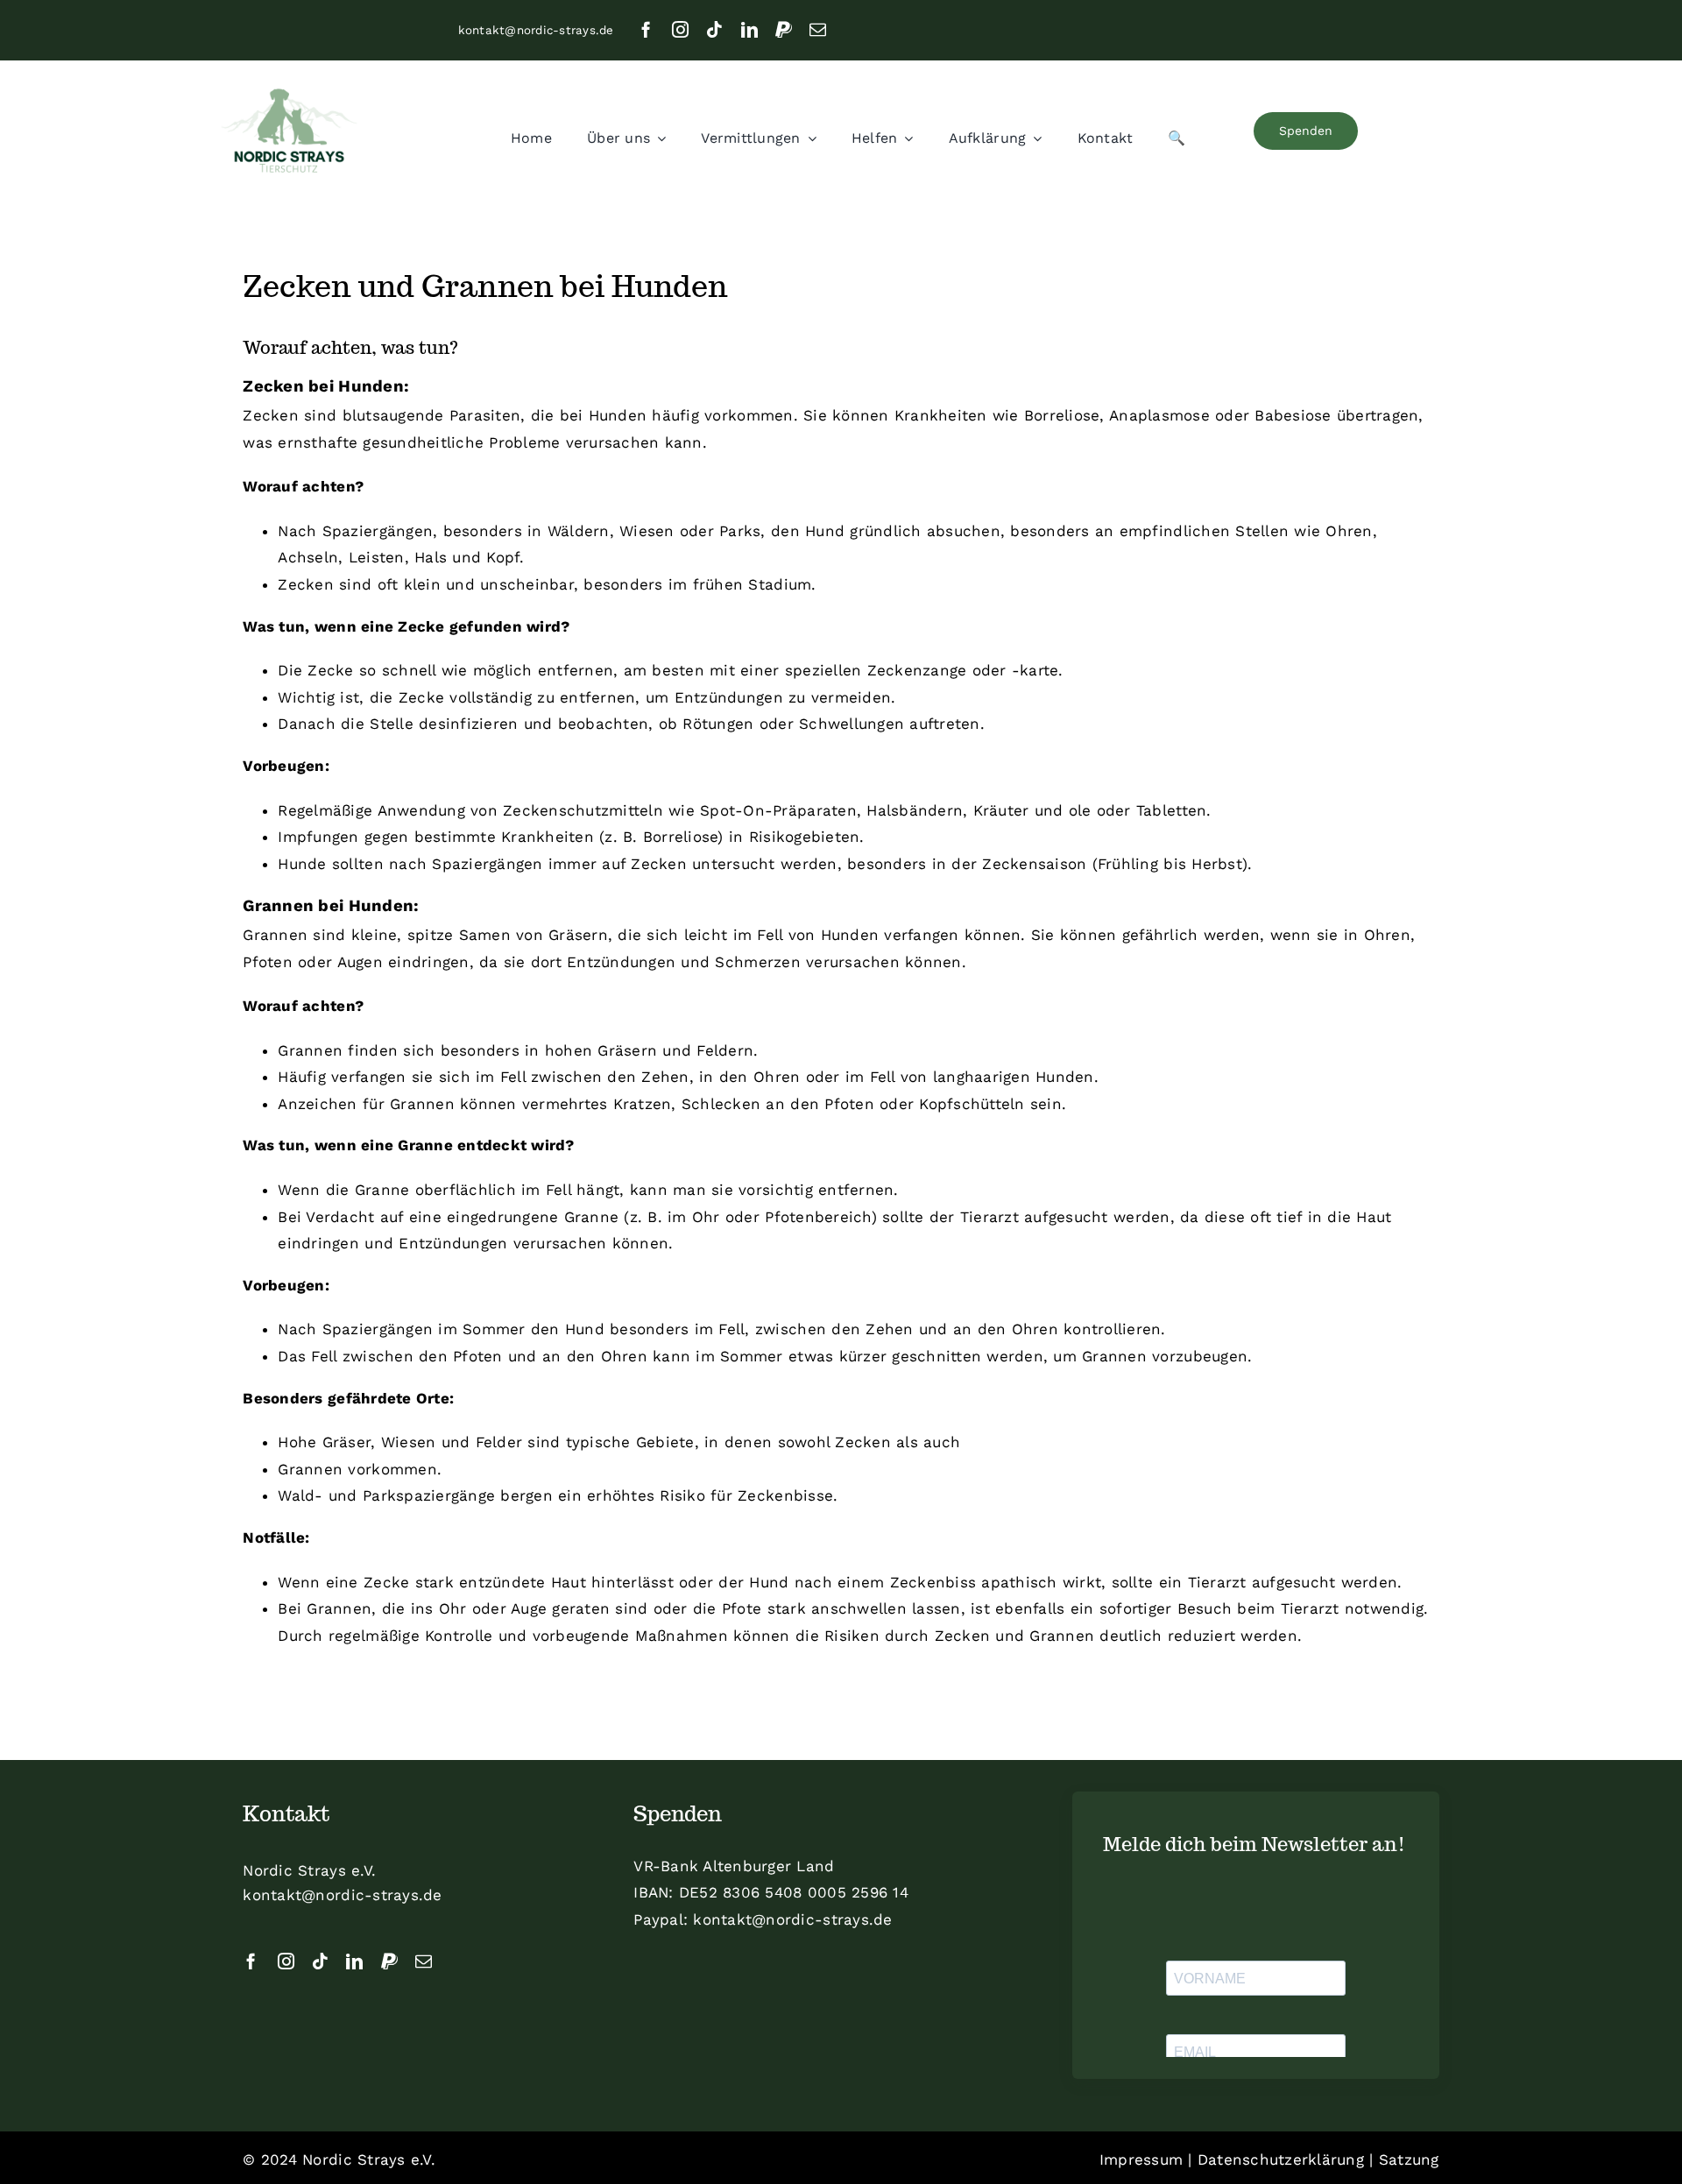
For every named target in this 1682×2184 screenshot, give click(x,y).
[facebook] (646, 29)
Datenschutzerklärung (1281, 2159)
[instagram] (680, 29)
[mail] (818, 29)
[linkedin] (749, 29)
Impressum (1141, 2159)
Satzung (1409, 2159)
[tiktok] (714, 29)
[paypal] (784, 29)
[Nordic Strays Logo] (289, 132)
